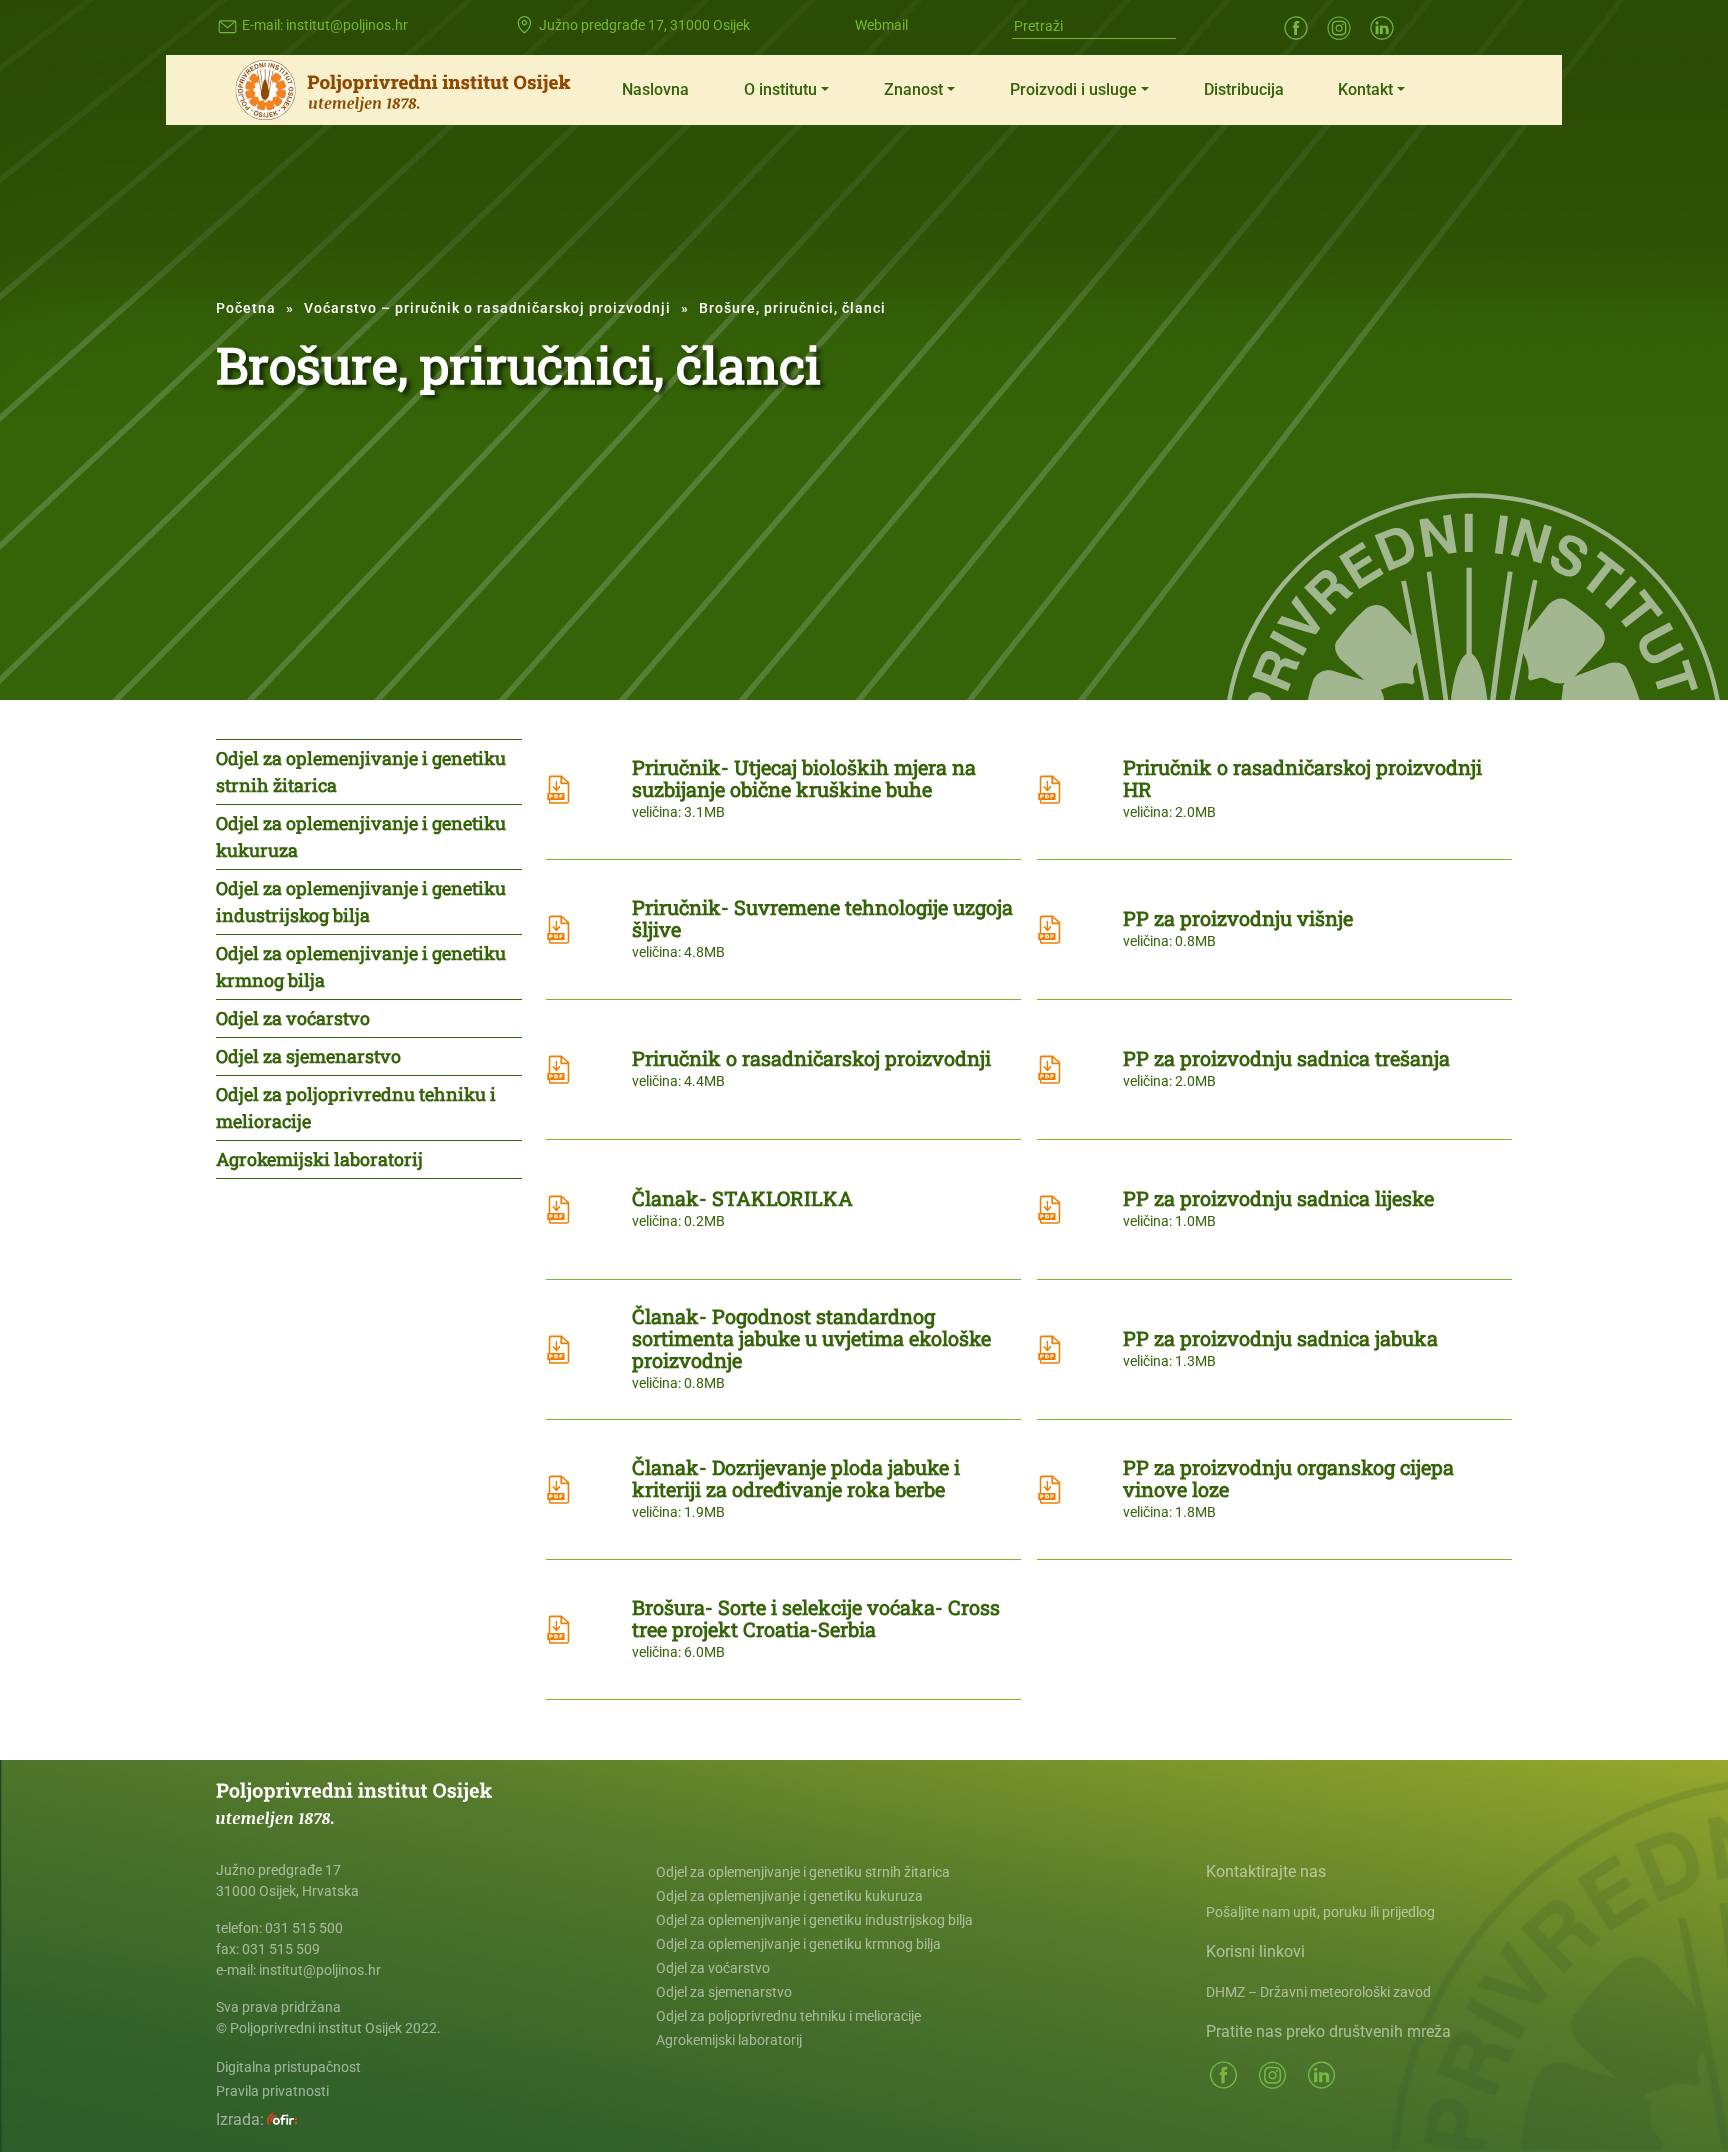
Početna (246, 308)
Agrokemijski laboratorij (319, 1159)
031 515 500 (304, 1928)
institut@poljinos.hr (347, 25)
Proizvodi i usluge (1073, 89)
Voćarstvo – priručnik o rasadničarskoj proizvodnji (487, 308)
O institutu (780, 89)
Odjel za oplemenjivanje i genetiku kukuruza (361, 836)
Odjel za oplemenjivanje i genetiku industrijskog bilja (361, 901)
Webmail (881, 25)
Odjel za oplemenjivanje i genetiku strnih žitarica (361, 771)
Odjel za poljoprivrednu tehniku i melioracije (356, 1107)
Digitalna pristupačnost (288, 2067)
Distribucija (1244, 89)
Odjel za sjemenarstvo (308, 1056)
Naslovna (655, 89)
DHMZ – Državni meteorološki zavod (1318, 1992)
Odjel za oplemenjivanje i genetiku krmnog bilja (361, 966)
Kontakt (1365, 89)
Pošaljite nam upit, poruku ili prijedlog (1320, 1912)
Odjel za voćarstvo (293, 1018)
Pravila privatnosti (272, 2091)
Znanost (913, 89)
